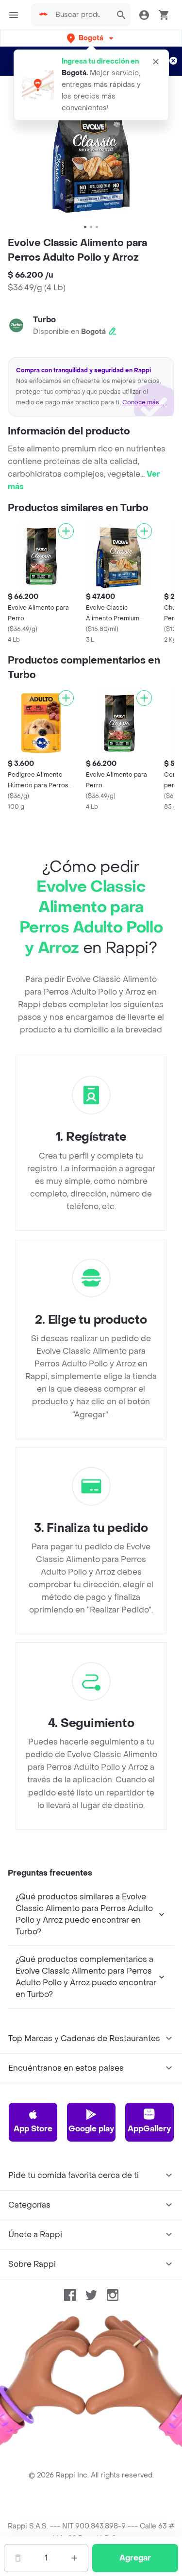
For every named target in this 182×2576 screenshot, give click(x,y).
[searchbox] (81, 15)
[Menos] (18, 2558)
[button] (91, 38)
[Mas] (74, 2558)
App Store (33, 2129)
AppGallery (149, 2129)
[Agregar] (66, 531)
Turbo (44, 320)
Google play (91, 2129)
